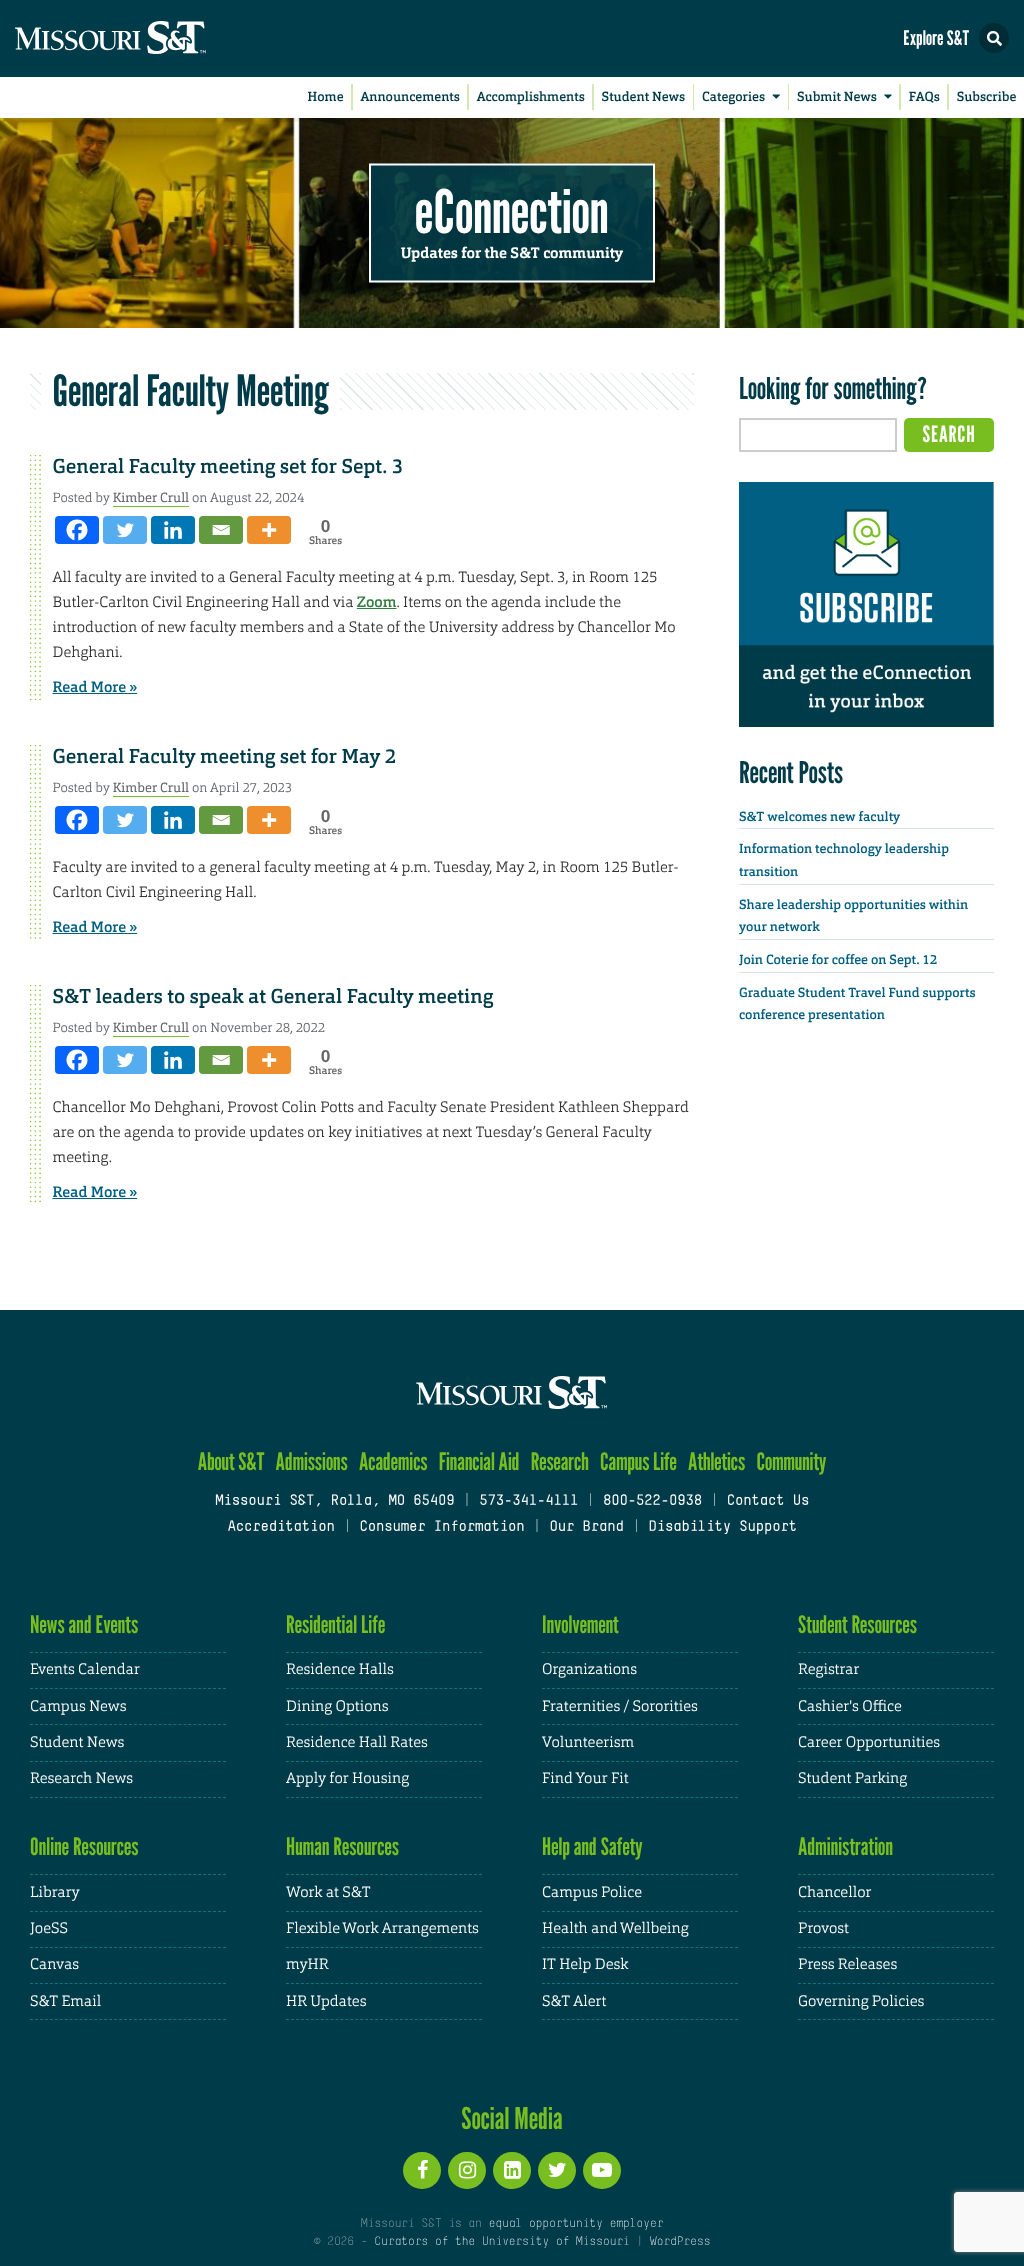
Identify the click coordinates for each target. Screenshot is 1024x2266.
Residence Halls (340, 1669)
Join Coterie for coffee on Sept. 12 (838, 960)
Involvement (580, 1624)
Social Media (511, 2118)
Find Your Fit (585, 1778)
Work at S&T (328, 1892)
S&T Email (65, 2001)
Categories (733, 97)
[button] (994, 38)
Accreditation (280, 1527)
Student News (643, 97)
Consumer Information (441, 1527)
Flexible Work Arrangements (382, 1928)
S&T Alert (574, 2001)
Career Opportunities (869, 1742)
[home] (150, 38)
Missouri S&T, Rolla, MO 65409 (334, 1501)
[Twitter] (125, 530)
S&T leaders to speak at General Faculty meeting (273, 997)
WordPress (680, 2242)
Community (791, 1461)
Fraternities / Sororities (620, 1706)
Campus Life (638, 1461)
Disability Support (722, 1527)
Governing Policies (861, 2001)
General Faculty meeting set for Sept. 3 (228, 467)
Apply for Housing (347, 1778)
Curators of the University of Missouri (501, 2242)
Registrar (828, 1669)
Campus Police (592, 1892)
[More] (269, 530)
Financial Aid (479, 1461)
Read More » (95, 687)
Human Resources (342, 1846)
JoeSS (49, 1928)
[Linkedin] (173, 530)
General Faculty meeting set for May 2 (225, 757)
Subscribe (987, 97)
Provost (823, 1928)
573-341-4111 (528, 1501)
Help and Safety (592, 1846)
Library (55, 1892)
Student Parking (852, 1778)
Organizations (589, 1669)
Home (326, 97)
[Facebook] (77, 530)
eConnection (512, 210)
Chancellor (834, 1892)
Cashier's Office (850, 1706)
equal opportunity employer (575, 2224)
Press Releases (847, 1964)
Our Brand (586, 1527)
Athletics (716, 1461)
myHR (307, 1964)
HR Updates (326, 2001)
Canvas (54, 1964)
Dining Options (337, 1706)
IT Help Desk (585, 1964)
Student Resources (857, 1624)
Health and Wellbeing (615, 1928)
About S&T (231, 1461)
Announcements (409, 97)
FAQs (924, 97)
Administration (845, 1846)
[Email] (221, 530)
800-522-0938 (652, 1501)
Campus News (78, 1706)
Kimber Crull (151, 497)
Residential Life (335, 1624)
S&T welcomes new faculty (819, 817)
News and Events (84, 1624)
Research (560, 1461)
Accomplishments (531, 97)
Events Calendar (85, 1669)
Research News (81, 1778)
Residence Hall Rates (357, 1742)
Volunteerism (588, 1742)
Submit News (837, 97)
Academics (393, 1461)
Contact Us (768, 1501)
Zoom (377, 602)
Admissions (312, 1461)
